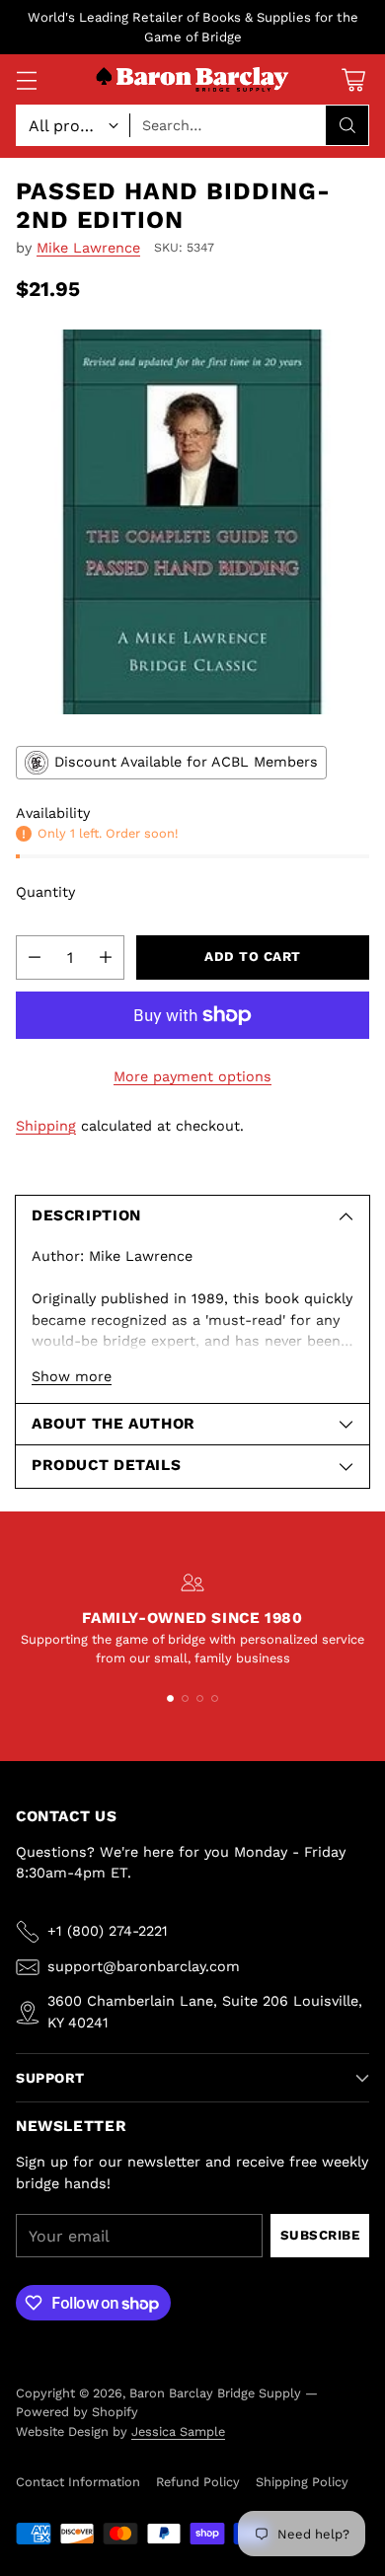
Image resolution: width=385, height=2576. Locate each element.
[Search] (347, 125)
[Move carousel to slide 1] (170, 1698)
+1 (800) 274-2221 (108, 1931)
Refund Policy (198, 2482)
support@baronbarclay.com (144, 1966)
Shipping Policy (302, 2482)
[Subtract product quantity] (35, 957)
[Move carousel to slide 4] (215, 1698)
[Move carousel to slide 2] (185, 1698)
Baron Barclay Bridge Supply (215, 2393)
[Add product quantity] (106, 957)
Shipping (46, 1126)
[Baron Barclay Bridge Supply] (192, 80)
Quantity (45, 892)
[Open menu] (26, 79)
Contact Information (78, 2482)
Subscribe (320, 2235)
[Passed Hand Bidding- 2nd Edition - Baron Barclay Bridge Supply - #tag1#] (192, 522)
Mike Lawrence (88, 248)
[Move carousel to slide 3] (200, 1698)
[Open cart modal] (353, 79)
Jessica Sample (178, 2431)
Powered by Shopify (77, 2412)
